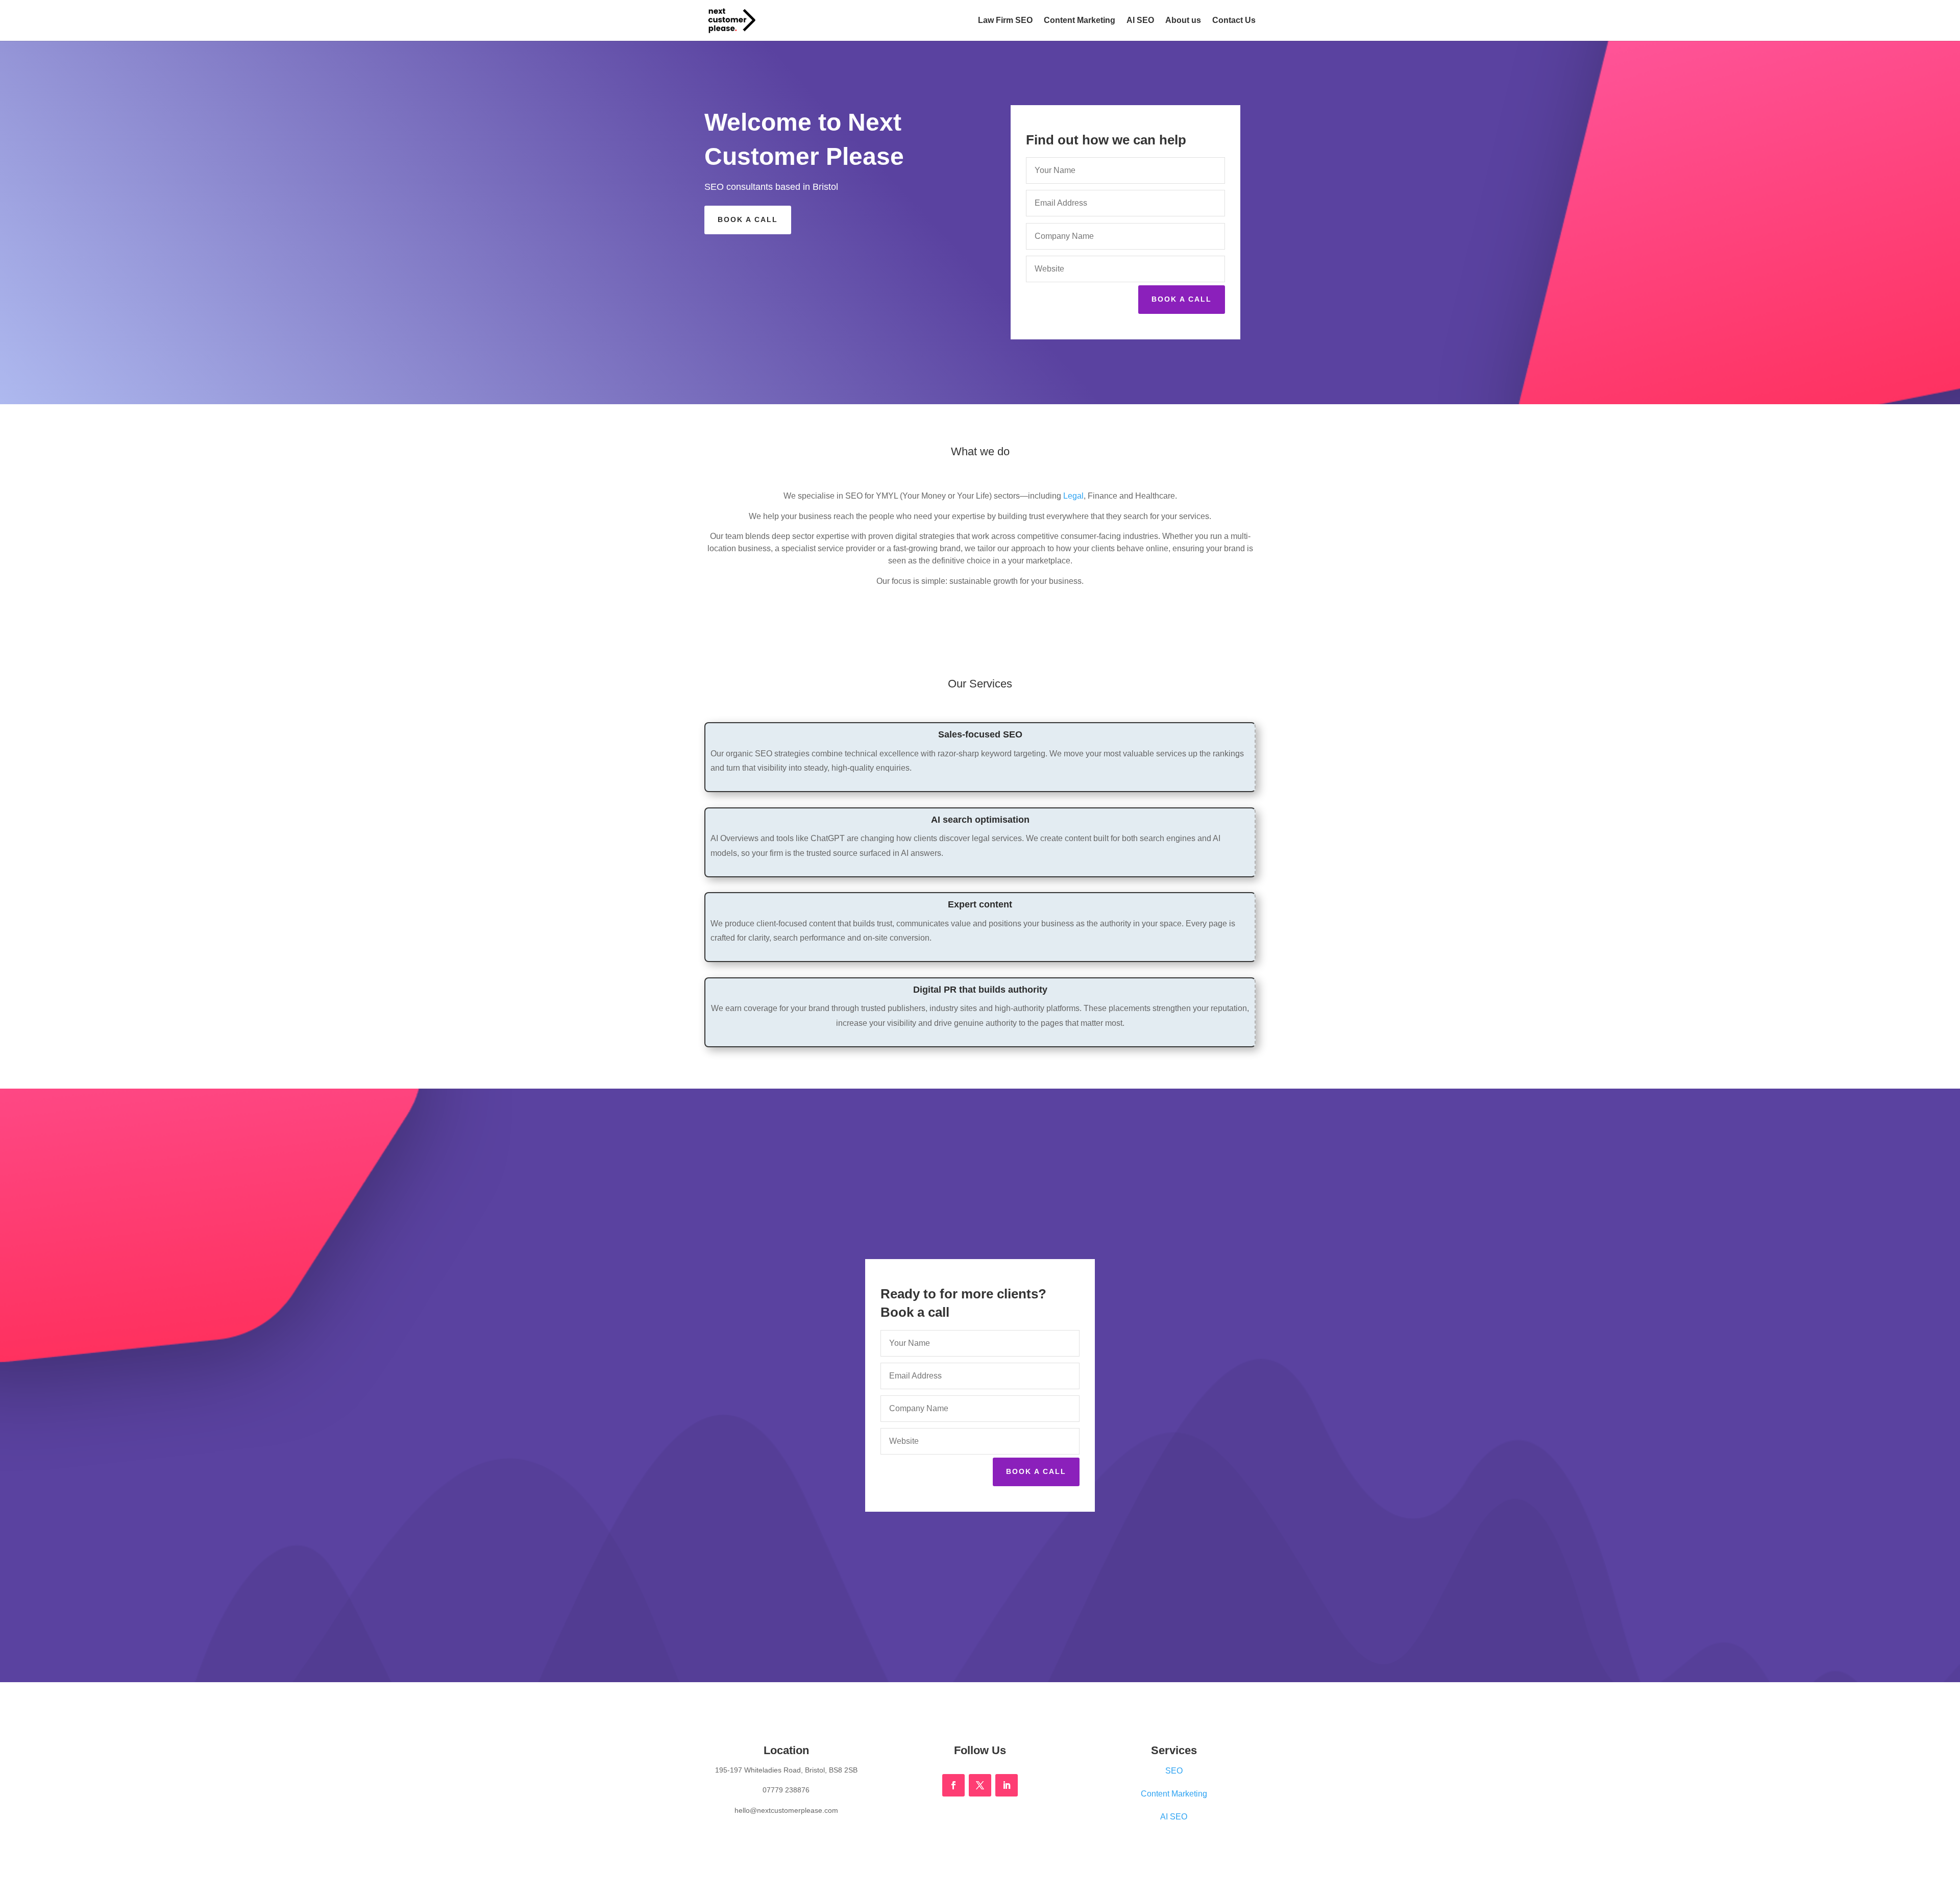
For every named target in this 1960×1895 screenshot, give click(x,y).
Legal (1073, 496)
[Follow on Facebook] (953, 1785)
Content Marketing (1080, 21)
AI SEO (1140, 21)
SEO (1174, 1771)
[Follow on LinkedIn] (1007, 1785)
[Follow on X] (980, 1785)
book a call (1036, 1471)
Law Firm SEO (1005, 21)
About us (1183, 21)
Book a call (1182, 299)
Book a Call (748, 219)
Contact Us (1234, 21)
